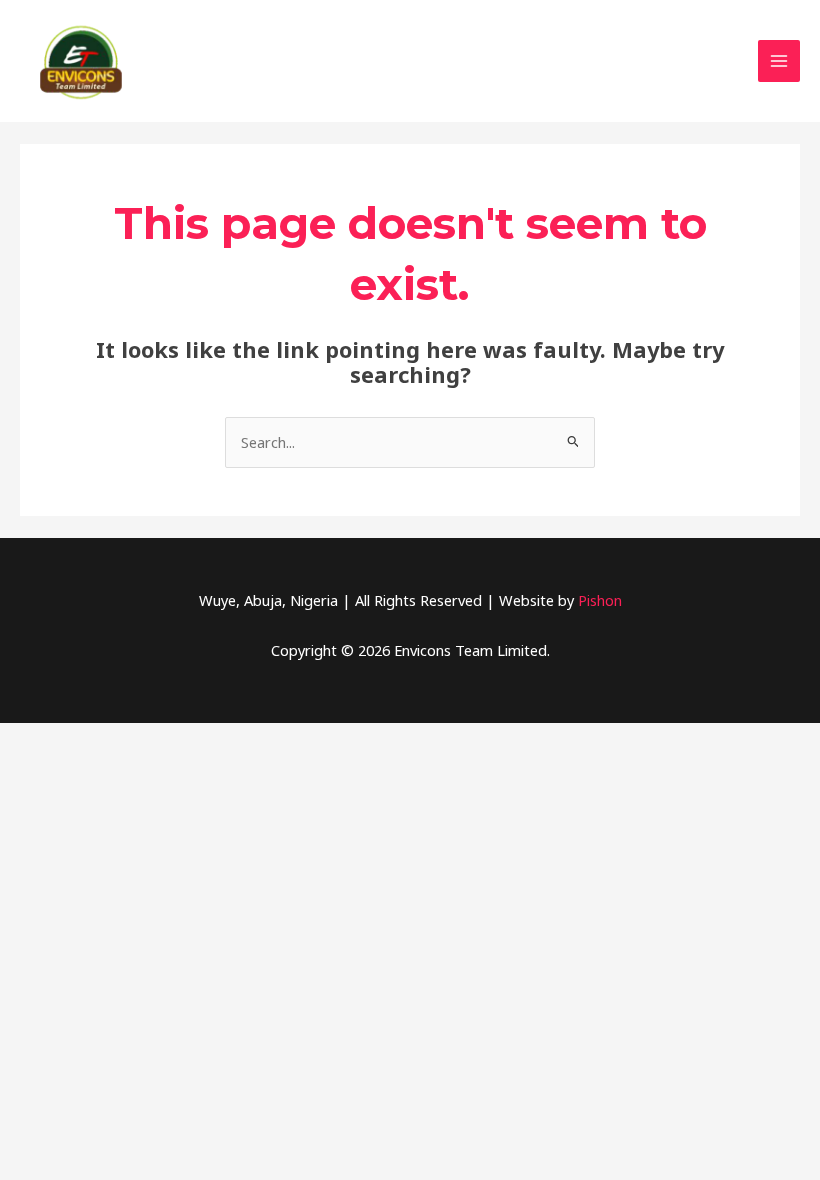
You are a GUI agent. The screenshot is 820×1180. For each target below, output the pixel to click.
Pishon (600, 600)
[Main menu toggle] (779, 61)
